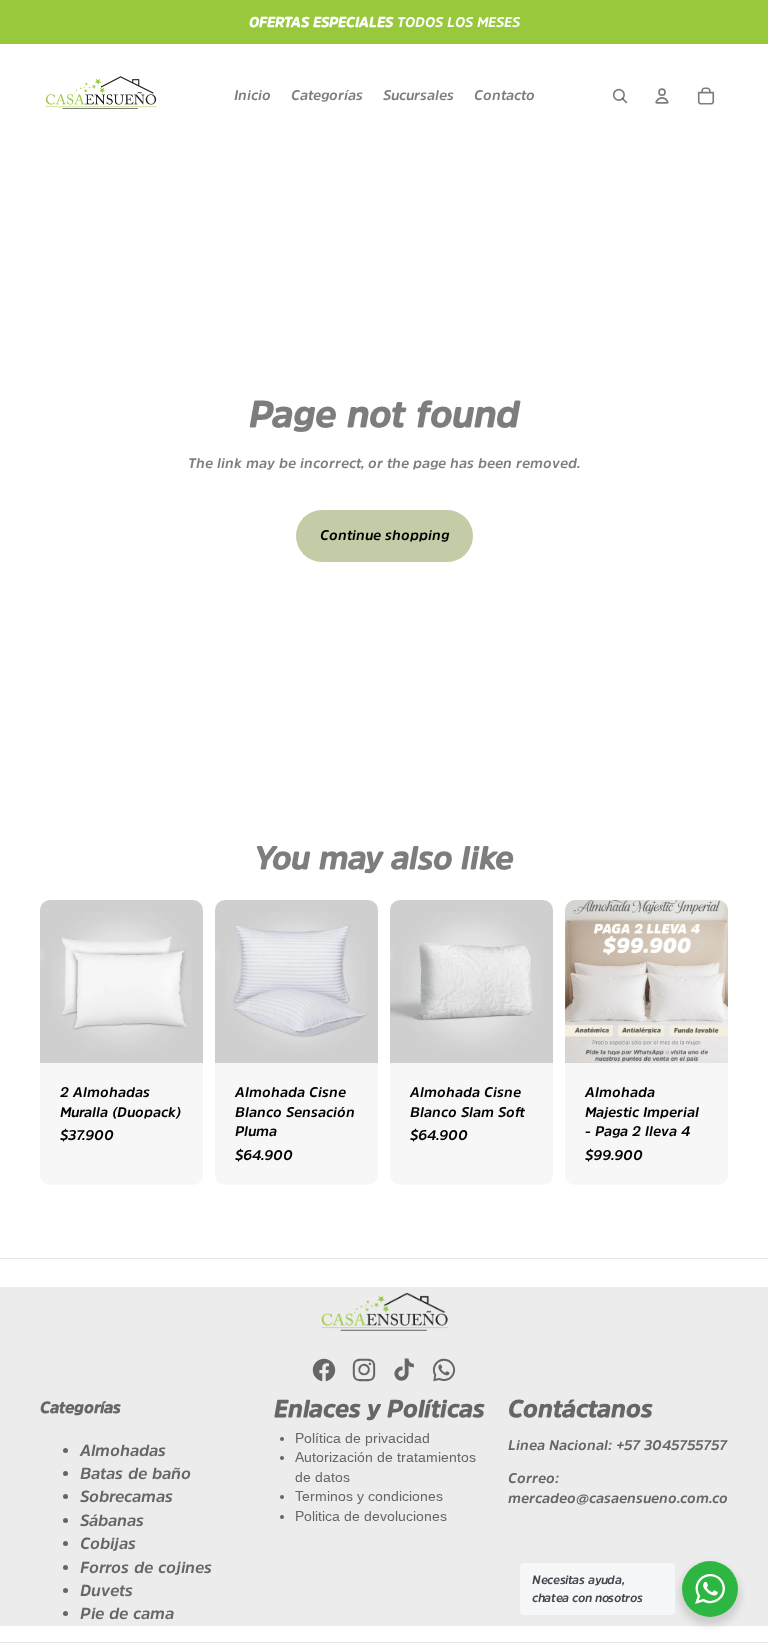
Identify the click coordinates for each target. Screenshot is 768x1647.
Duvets (106, 1590)
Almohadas (123, 1450)
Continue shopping (384, 535)
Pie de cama (127, 1613)
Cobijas (108, 1543)
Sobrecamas (126, 1496)
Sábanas (112, 1520)
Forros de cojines (146, 1567)
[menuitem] (252, 96)
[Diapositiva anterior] (580, 981)
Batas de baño (135, 1473)
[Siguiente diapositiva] (712, 981)
